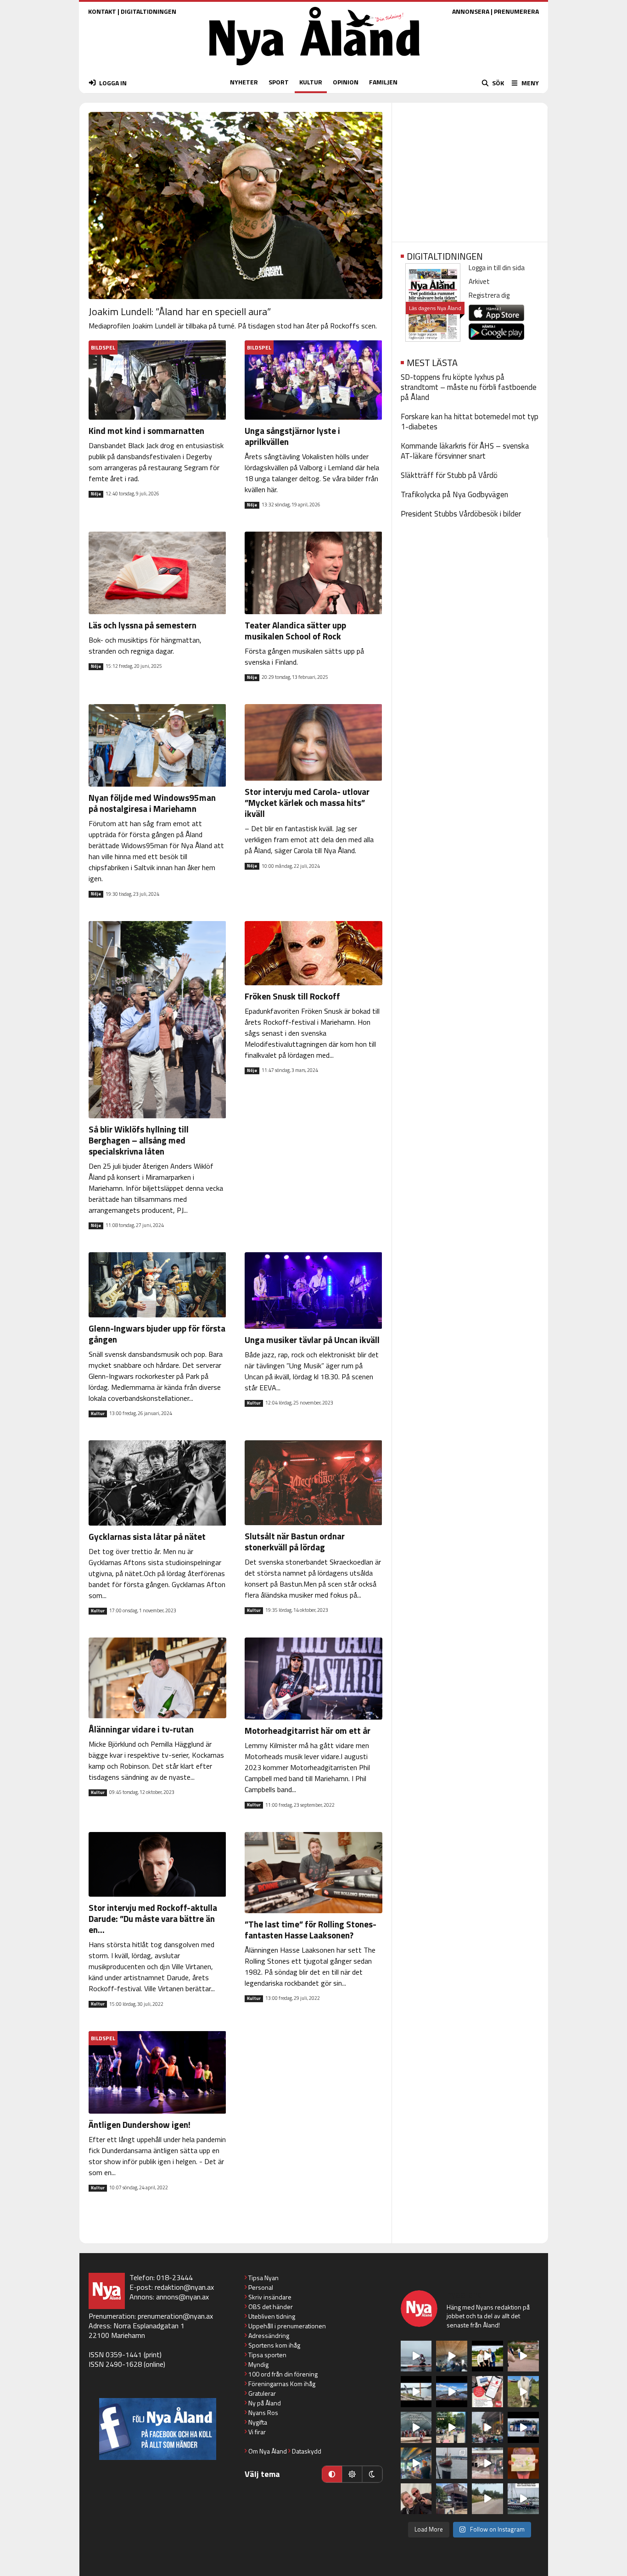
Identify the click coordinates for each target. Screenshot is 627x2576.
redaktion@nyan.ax (184, 2287)
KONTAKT (102, 11)
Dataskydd (307, 2451)
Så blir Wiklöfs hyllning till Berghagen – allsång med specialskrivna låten (139, 1140)
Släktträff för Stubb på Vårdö (449, 475)
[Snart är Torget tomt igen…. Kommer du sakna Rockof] (452, 2427)
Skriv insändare (270, 2297)
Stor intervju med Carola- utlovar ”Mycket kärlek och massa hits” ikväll (307, 802)
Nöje (96, 494)
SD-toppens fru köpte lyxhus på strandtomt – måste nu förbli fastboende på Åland (469, 387)
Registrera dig (489, 295)
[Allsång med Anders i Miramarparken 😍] (523, 2427)
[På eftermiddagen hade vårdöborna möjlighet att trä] (487, 2356)
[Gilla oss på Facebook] (158, 2429)
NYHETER (244, 82)
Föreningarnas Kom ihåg (282, 2384)
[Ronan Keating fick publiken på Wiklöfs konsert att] (487, 2427)
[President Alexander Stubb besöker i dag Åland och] (523, 2356)
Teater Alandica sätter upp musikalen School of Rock (295, 630)
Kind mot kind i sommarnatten (146, 430)
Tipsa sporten (267, 2355)
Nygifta (258, 2422)
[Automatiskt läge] (332, 2474)
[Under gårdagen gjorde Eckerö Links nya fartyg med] (452, 2392)
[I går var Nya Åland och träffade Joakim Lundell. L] (416, 2499)
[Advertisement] (470, 169)
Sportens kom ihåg (274, 2345)
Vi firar (257, 2432)
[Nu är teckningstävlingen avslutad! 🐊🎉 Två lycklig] (523, 2463)
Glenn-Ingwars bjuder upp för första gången (157, 1334)
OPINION (346, 82)
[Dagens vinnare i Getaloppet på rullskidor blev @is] (487, 2499)
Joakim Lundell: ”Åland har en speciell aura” (180, 311)
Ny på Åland (265, 2403)
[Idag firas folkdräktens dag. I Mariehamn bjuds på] (416, 2427)
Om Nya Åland (268, 2451)
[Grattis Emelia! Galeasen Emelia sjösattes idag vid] (452, 2463)
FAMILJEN (383, 82)
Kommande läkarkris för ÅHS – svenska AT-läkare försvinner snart (465, 451)
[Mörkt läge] (372, 2474)
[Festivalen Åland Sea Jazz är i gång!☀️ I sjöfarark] (452, 2356)
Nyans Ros (263, 2412)
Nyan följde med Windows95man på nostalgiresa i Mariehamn (152, 803)
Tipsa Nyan (263, 2278)
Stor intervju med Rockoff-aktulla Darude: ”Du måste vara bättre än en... (153, 1918)
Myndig (258, 2364)
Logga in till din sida (497, 268)
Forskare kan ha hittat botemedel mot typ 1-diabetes (470, 422)
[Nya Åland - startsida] (314, 68)
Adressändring (269, 2335)
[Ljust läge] (352, 2474)
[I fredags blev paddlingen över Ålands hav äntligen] (416, 2356)
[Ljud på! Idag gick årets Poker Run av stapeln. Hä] (523, 2499)
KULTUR (311, 82)
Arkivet (479, 281)
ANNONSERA (471, 11)
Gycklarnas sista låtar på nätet (147, 1536)
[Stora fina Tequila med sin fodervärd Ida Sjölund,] (523, 2392)
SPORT (279, 82)
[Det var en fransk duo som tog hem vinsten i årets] (416, 2392)
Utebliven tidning (272, 2316)
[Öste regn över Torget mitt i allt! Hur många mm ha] (487, 2463)
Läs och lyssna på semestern (143, 625)
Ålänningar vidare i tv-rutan (141, 1729)
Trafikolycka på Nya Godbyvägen (454, 494)
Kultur (98, 1414)
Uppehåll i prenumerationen (287, 2326)
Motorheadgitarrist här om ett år (308, 1730)
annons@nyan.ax (182, 2297)
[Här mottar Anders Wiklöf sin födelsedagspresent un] (416, 2463)
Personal (261, 2287)
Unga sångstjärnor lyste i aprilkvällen (292, 436)
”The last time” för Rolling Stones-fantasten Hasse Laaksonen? (311, 1929)
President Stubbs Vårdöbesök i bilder (461, 514)
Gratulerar (262, 2393)
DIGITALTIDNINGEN (148, 11)
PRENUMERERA (516, 11)
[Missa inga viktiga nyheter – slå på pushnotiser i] (487, 2392)
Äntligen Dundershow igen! (140, 2124)
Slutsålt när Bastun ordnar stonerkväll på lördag (295, 1541)
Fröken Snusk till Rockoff (292, 996)
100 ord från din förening (283, 2374)
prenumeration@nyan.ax (175, 2316)
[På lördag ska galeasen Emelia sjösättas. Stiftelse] (452, 2499)
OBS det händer (271, 2307)
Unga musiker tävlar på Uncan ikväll (312, 1340)
